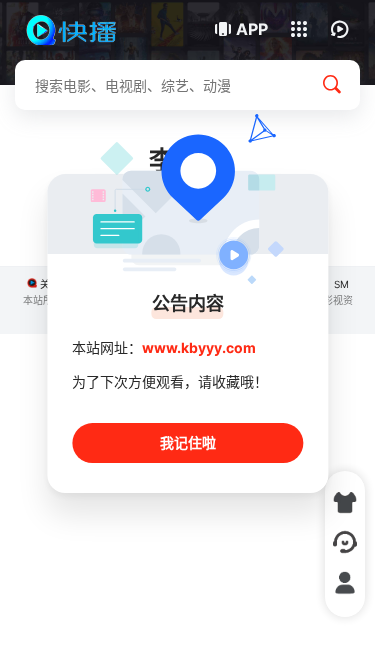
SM (341, 284)
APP (252, 29)
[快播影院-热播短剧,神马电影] (82, 30)
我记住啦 (188, 442)
